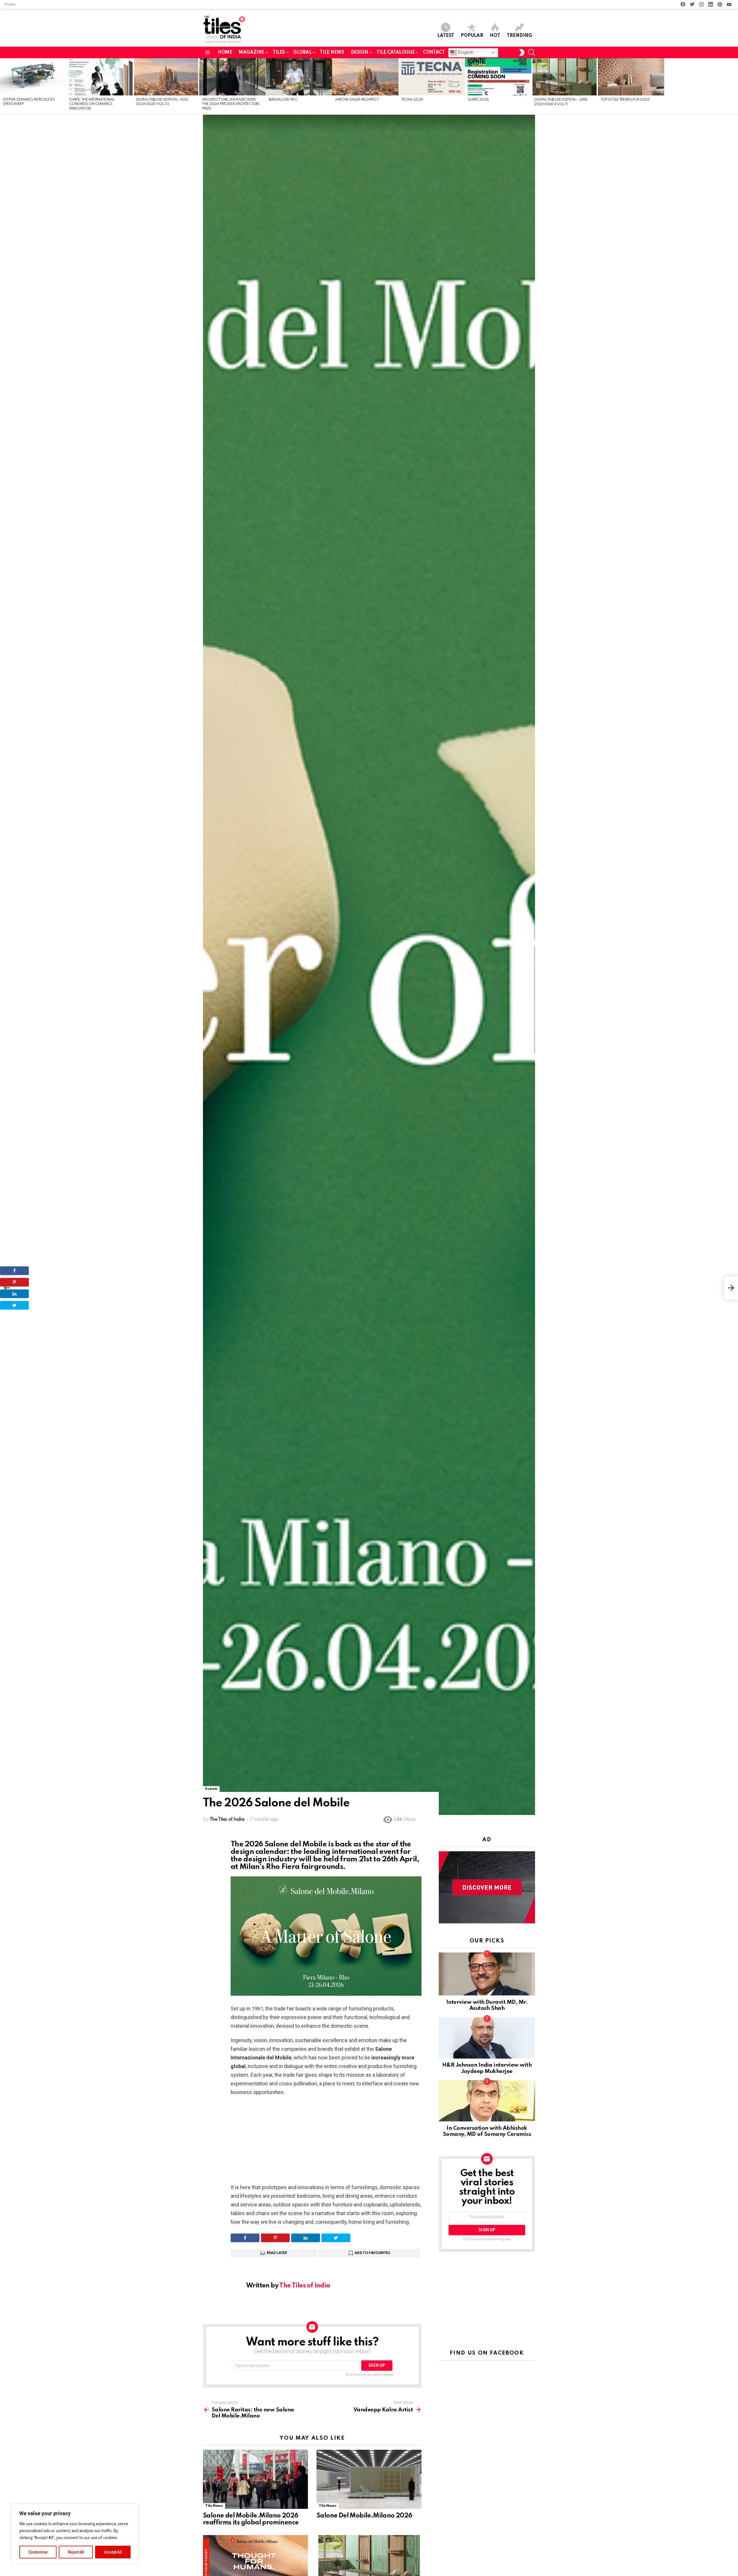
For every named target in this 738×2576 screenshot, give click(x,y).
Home (10, 4)
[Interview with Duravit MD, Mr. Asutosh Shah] (487, 1974)
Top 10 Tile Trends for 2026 (625, 100)
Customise (38, 2552)
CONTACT (434, 52)
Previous (3, 86)
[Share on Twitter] (336, 2238)
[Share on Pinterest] (275, 2238)
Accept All (113, 2552)
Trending (519, 36)
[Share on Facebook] (245, 2238)
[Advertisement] (326, 2143)
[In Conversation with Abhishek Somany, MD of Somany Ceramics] (487, 2101)
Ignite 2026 (478, 100)
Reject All (76, 2552)
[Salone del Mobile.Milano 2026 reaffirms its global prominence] (255, 2479)
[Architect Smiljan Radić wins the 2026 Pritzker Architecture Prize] (232, 77)
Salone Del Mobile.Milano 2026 (364, 2516)
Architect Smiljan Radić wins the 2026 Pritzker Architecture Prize (231, 104)
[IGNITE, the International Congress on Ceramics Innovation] (99, 77)
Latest (446, 36)
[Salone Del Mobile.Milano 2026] (369, 2479)
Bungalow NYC (283, 100)
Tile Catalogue (396, 52)
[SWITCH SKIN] (522, 52)
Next (735, 86)
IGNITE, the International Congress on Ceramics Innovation (92, 104)
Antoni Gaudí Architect (357, 100)
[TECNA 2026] (432, 77)
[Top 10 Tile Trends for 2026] (631, 77)
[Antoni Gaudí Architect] (365, 77)
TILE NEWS (332, 52)
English (465, 52)
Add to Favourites (372, 2253)
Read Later (277, 2253)
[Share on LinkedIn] (306, 2238)
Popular (472, 36)
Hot (495, 36)
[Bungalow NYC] (299, 77)
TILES (279, 52)
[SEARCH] (532, 52)
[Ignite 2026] (498, 77)
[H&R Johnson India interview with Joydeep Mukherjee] (487, 2038)
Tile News (214, 2506)
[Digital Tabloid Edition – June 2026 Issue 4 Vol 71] (564, 77)
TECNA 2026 (412, 100)
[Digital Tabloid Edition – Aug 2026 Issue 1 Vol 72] (166, 77)
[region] (75, 2534)
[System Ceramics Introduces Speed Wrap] (33, 77)
